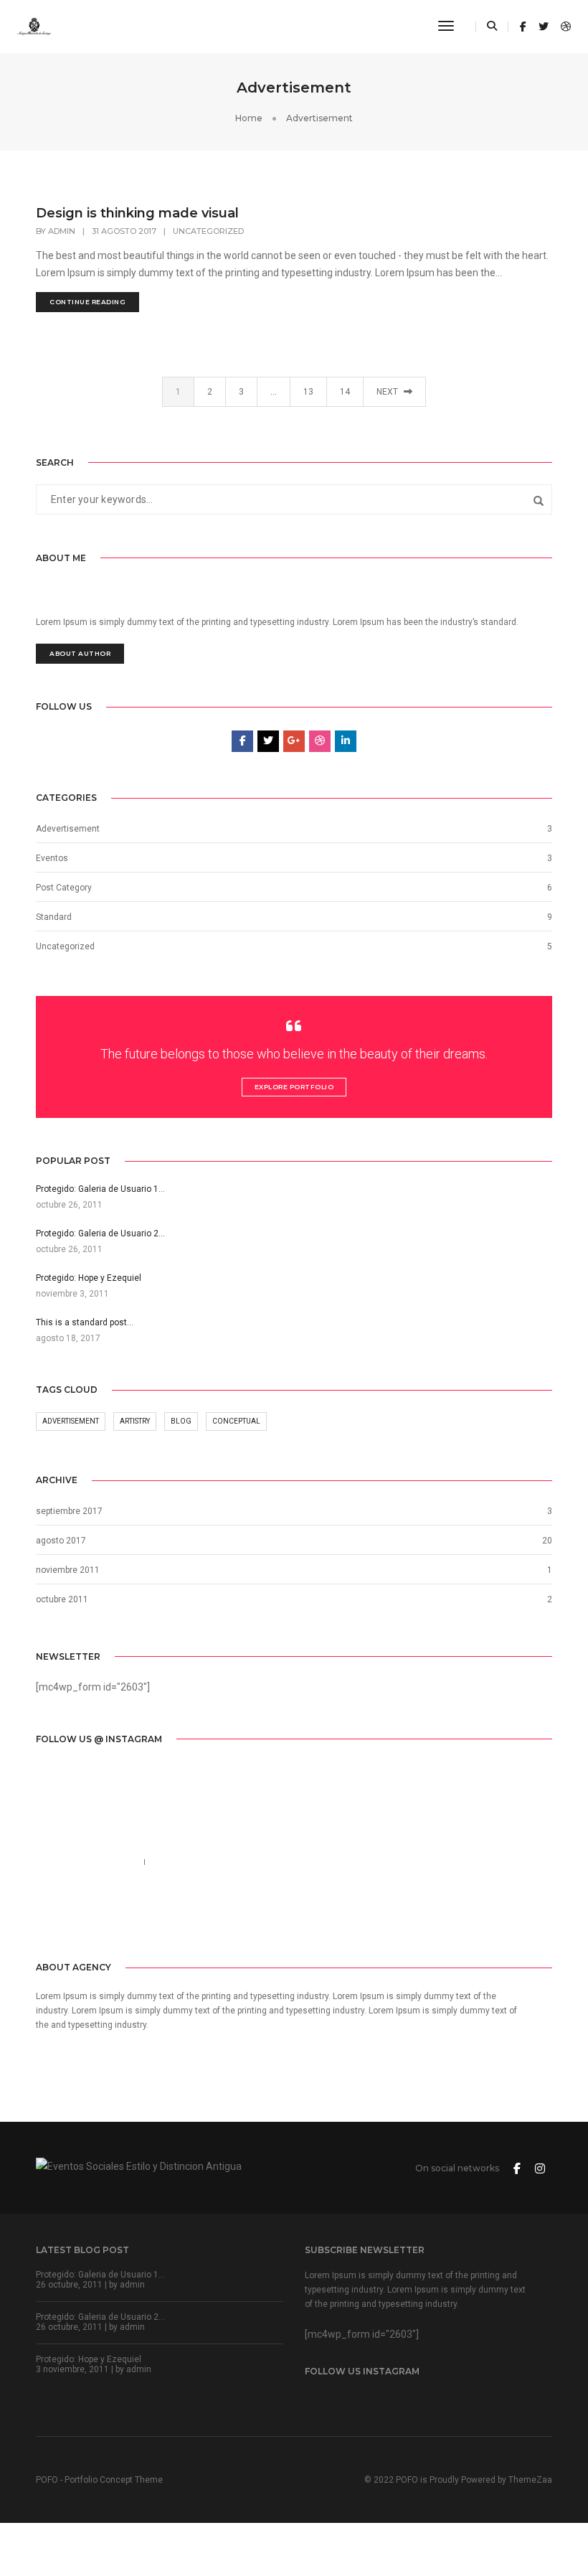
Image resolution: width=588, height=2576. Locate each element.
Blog (181, 1421)
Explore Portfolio (294, 1087)
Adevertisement (68, 829)
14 (345, 392)
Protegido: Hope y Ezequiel (89, 2359)
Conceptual (236, 1421)
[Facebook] (46, 1916)
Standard (54, 917)
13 (308, 392)
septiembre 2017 (69, 1511)
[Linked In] (90, 1916)
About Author (80, 653)
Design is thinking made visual (137, 213)
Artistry (135, 1421)
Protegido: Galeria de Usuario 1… (100, 2275)
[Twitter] (67, 1916)
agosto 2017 (61, 1541)
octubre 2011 (62, 1599)
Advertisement (71, 1421)
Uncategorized (208, 231)
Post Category (64, 888)
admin (62, 231)
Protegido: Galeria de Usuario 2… (100, 2317)
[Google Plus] (113, 1916)
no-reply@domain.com (209, 1862)
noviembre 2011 (68, 1570)
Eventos (52, 858)
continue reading (87, 302)
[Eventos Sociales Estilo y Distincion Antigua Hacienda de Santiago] (34, 26)
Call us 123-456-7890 (84, 1862)
